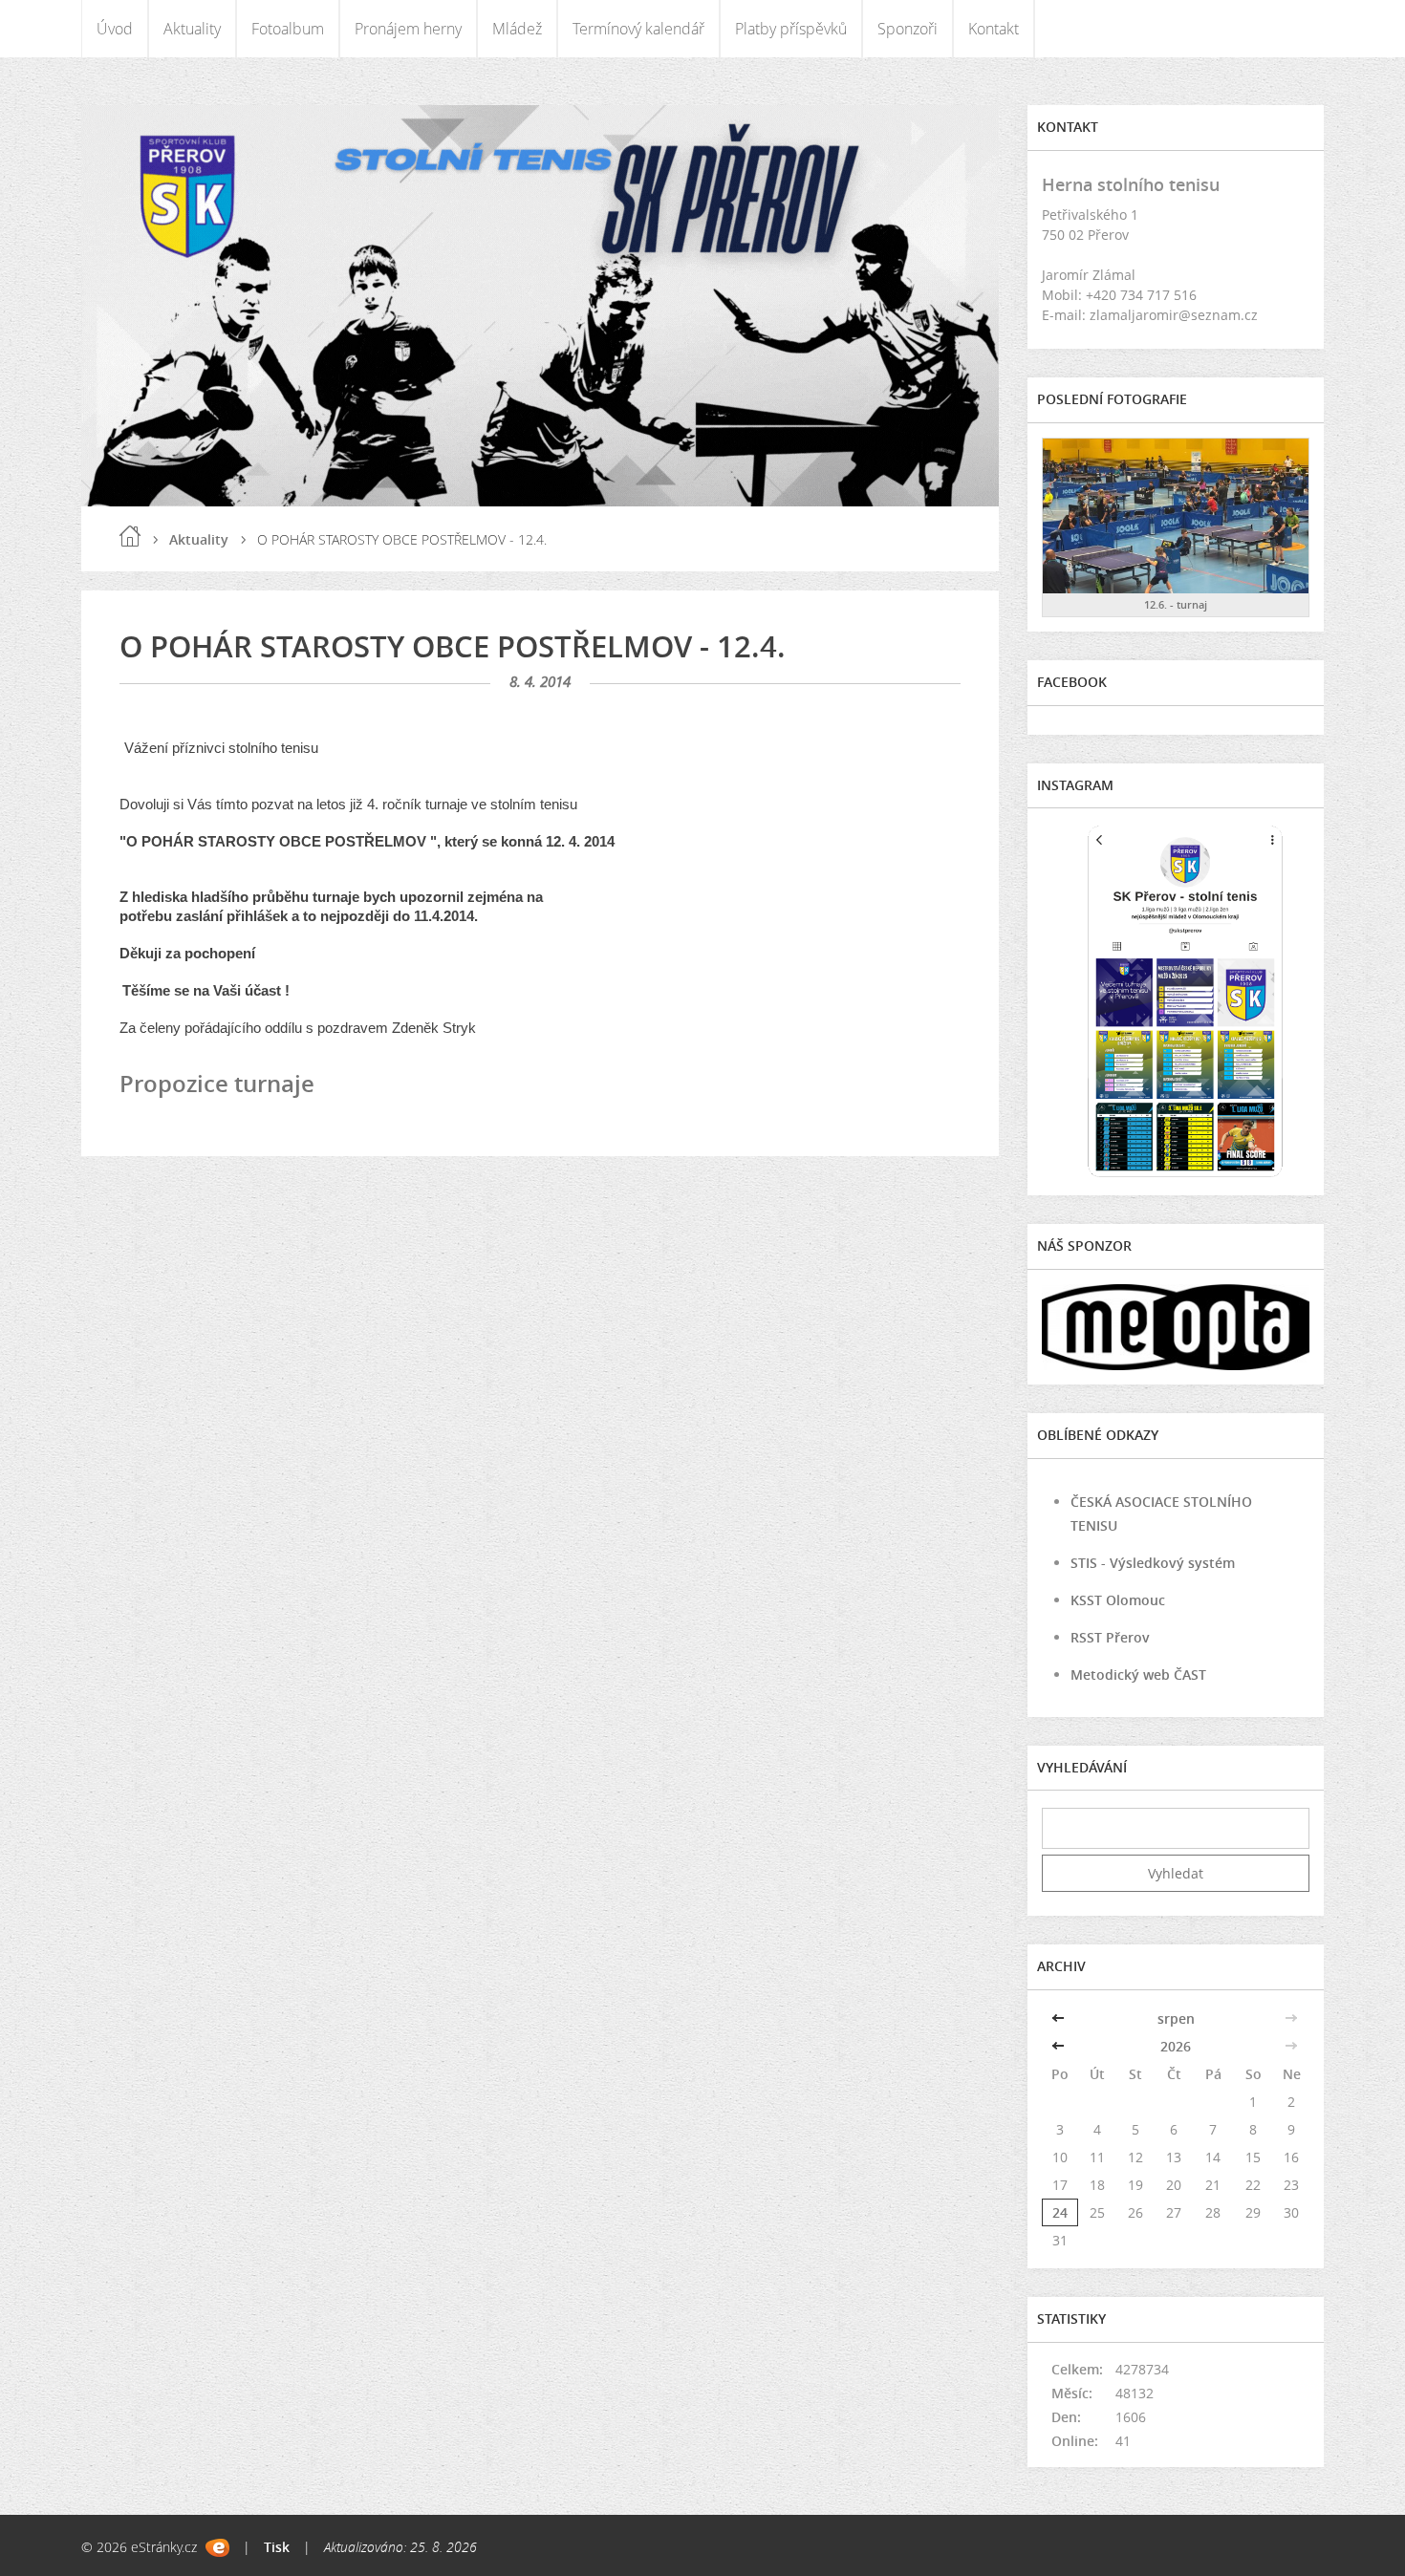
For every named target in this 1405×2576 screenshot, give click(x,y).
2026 (1176, 2046)
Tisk (277, 2547)
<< (1060, 2018)
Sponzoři (908, 29)
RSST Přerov (1110, 1637)
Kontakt (994, 29)
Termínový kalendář (638, 29)
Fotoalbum (288, 29)
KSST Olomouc (1118, 1600)
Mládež (517, 29)
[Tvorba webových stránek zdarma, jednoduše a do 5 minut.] (217, 2548)
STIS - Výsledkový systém (1153, 1563)
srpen (1176, 2018)
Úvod (115, 29)
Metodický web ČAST (1138, 1674)
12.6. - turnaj (1176, 604)
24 (1060, 2212)
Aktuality (192, 29)
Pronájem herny (408, 29)
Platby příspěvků (791, 29)
